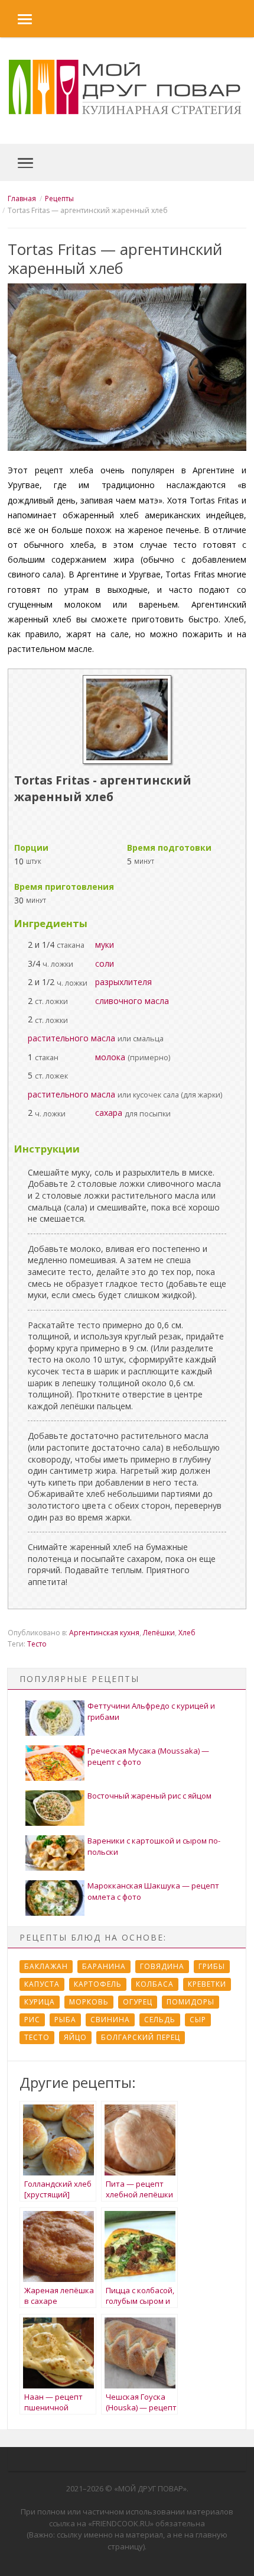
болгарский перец (141, 2037)
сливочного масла (132, 1001)
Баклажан (46, 1966)
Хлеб (187, 1633)
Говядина (162, 1966)
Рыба (65, 2020)
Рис (32, 2020)
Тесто (37, 1644)
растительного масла (71, 1038)
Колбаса (155, 1984)
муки (105, 945)
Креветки (207, 1984)
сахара (109, 1113)
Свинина (110, 2020)
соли (105, 963)
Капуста (42, 1984)
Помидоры (190, 2002)
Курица (40, 2002)
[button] (16, 19)
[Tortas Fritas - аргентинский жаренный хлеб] (127, 761)
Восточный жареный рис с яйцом (149, 1796)
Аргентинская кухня (104, 1633)
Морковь (89, 2002)
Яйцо (75, 2037)
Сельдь (160, 2020)
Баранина (104, 1966)
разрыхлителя (123, 982)
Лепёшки (159, 1633)
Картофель (98, 1984)
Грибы (212, 1966)
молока (110, 1057)
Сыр (198, 2020)
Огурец (138, 2002)
